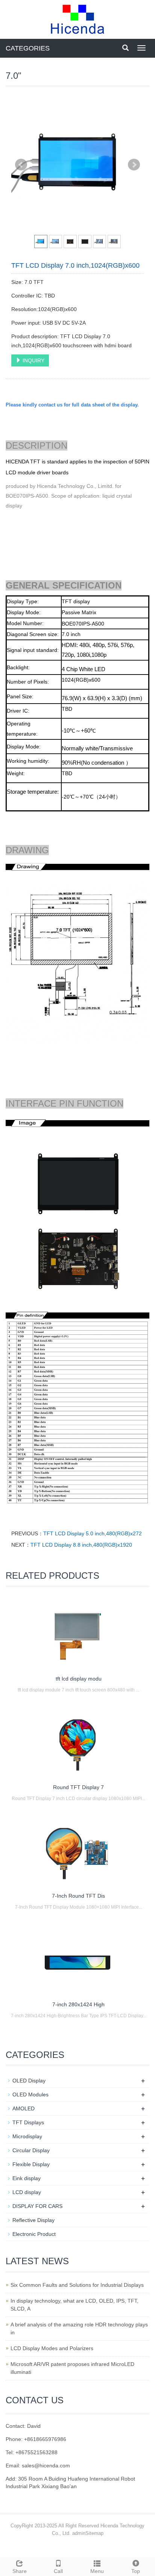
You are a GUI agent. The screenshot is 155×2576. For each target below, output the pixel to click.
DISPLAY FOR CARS (37, 2206)
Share (20, 2571)
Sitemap (94, 2533)
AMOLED (24, 2108)
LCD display (27, 2192)
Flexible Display (31, 2164)
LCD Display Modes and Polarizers (52, 2348)
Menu (97, 2571)
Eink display (27, 2178)
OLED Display (29, 2081)
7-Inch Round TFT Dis (78, 1896)
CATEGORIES (28, 48)
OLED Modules (30, 2095)
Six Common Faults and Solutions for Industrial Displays (77, 2285)
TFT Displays (28, 2122)
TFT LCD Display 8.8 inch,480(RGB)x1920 (81, 1545)
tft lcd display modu (79, 1679)
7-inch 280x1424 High (78, 2004)
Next (134, 165)
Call (58, 2571)
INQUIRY (33, 360)
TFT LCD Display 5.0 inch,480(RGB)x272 (93, 1533)
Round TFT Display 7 (78, 1787)
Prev (21, 165)
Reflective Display (33, 2220)
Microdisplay (27, 2136)
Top (136, 2571)
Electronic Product (34, 2234)
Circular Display (31, 2150)
